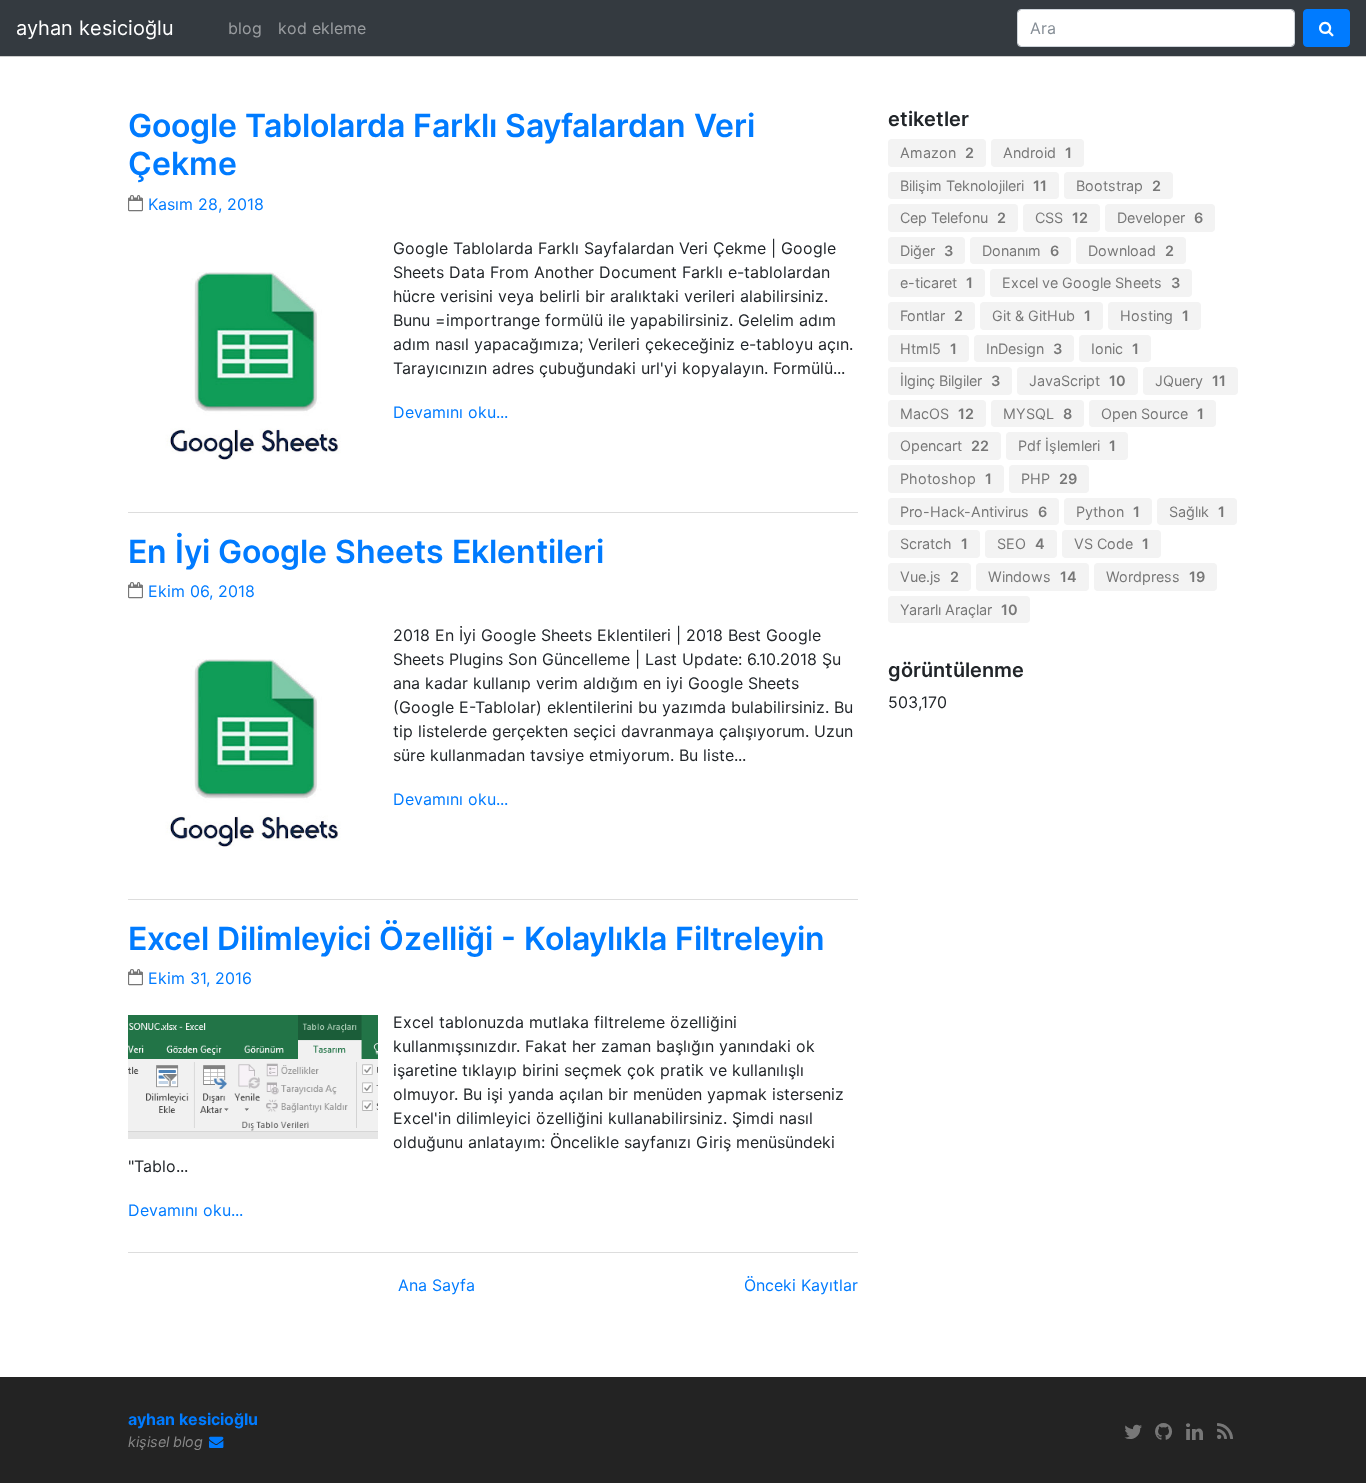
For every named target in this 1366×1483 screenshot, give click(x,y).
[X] (1133, 1432)
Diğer (926, 250)
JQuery (1190, 380)
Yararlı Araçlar (959, 609)
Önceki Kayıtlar (801, 1285)
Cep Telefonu (953, 217)
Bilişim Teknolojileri (973, 185)
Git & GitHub (1041, 315)
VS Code (1111, 543)
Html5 (928, 348)
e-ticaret (936, 282)
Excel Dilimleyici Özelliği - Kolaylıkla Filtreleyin (476, 938)
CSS (1061, 217)
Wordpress (1155, 576)
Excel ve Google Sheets (1091, 282)
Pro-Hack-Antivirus (973, 511)
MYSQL (1037, 413)
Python (1108, 511)
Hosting (1154, 315)
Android (1037, 152)
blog (245, 28)
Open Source (1152, 413)
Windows (1032, 576)
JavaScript (1077, 380)
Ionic (1115, 348)
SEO (1021, 543)
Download (1131, 250)
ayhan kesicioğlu (95, 28)
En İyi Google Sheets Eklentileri (366, 551)
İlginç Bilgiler (950, 380)
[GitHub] (1164, 1432)
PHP (1049, 478)
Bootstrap (1118, 185)
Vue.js (929, 576)
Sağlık (1197, 511)
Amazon (937, 152)
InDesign (1024, 348)
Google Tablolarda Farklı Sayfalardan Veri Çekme (441, 144)
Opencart (944, 445)
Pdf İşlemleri (1067, 445)
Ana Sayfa (436, 1285)
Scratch (934, 543)
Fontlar (931, 315)
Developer (1160, 217)
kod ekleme (322, 28)
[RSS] (1225, 1432)
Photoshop (946, 478)
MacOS (937, 413)
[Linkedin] (1195, 1432)
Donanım (1020, 250)
